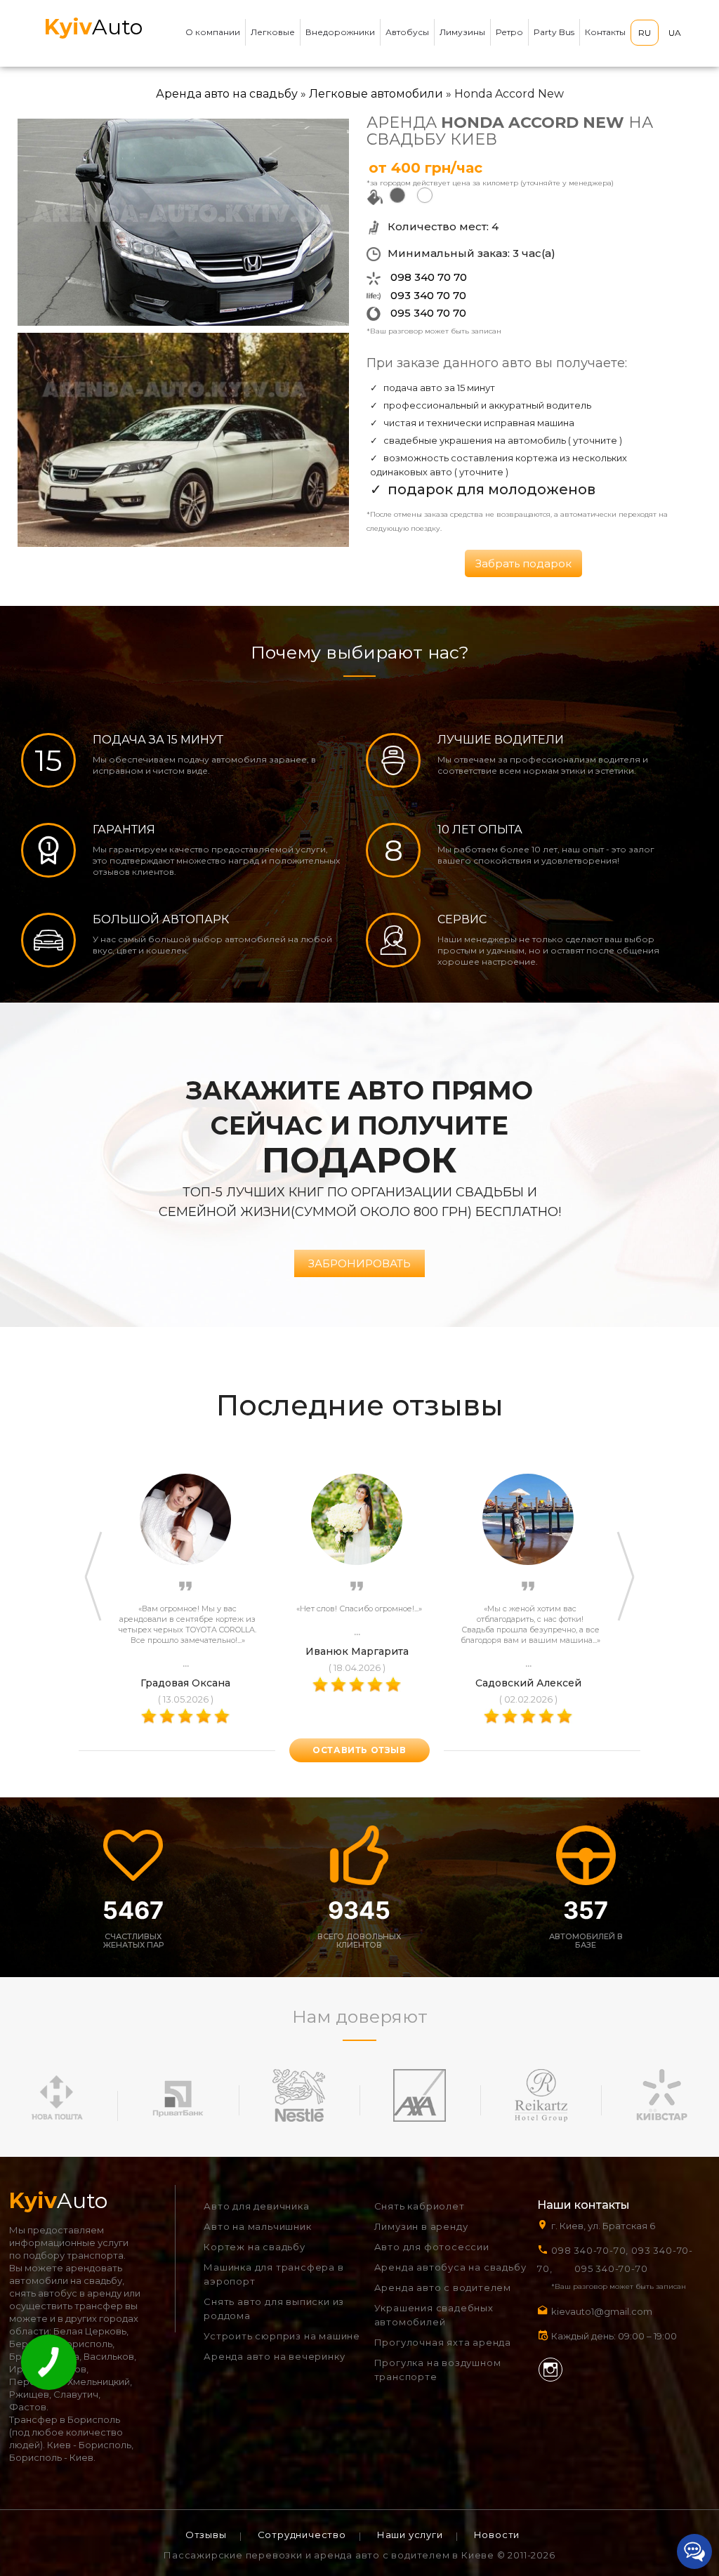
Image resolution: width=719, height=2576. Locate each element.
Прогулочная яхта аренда (443, 2342)
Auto (93, 27)
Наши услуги (410, 2535)
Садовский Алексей (528, 1683)
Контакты (605, 32)
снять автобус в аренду (65, 2293)
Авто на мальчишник (257, 2226)
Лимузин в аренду (421, 2226)
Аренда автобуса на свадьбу (450, 2267)
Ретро (509, 32)
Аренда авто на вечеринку (274, 2356)
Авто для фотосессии (432, 2247)
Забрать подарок (523, 563)
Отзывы (206, 2535)
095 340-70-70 (611, 2268)
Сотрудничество (302, 2535)
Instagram (550, 2370)
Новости (497, 2535)
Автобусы (407, 32)
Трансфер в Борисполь (65, 2419)
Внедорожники (340, 32)
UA (675, 33)
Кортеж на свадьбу (255, 2247)
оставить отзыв (359, 1750)
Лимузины (462, 32)
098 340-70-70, (590, 2250)
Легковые (273, 32)
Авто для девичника (256, 2206)
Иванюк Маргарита (357, 1651)
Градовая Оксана (185, 1683)
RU (645, 33)
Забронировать (359, 1263)
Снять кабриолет (420, 2206)
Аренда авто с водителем (443, 2287)
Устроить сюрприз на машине (282, 2336)
